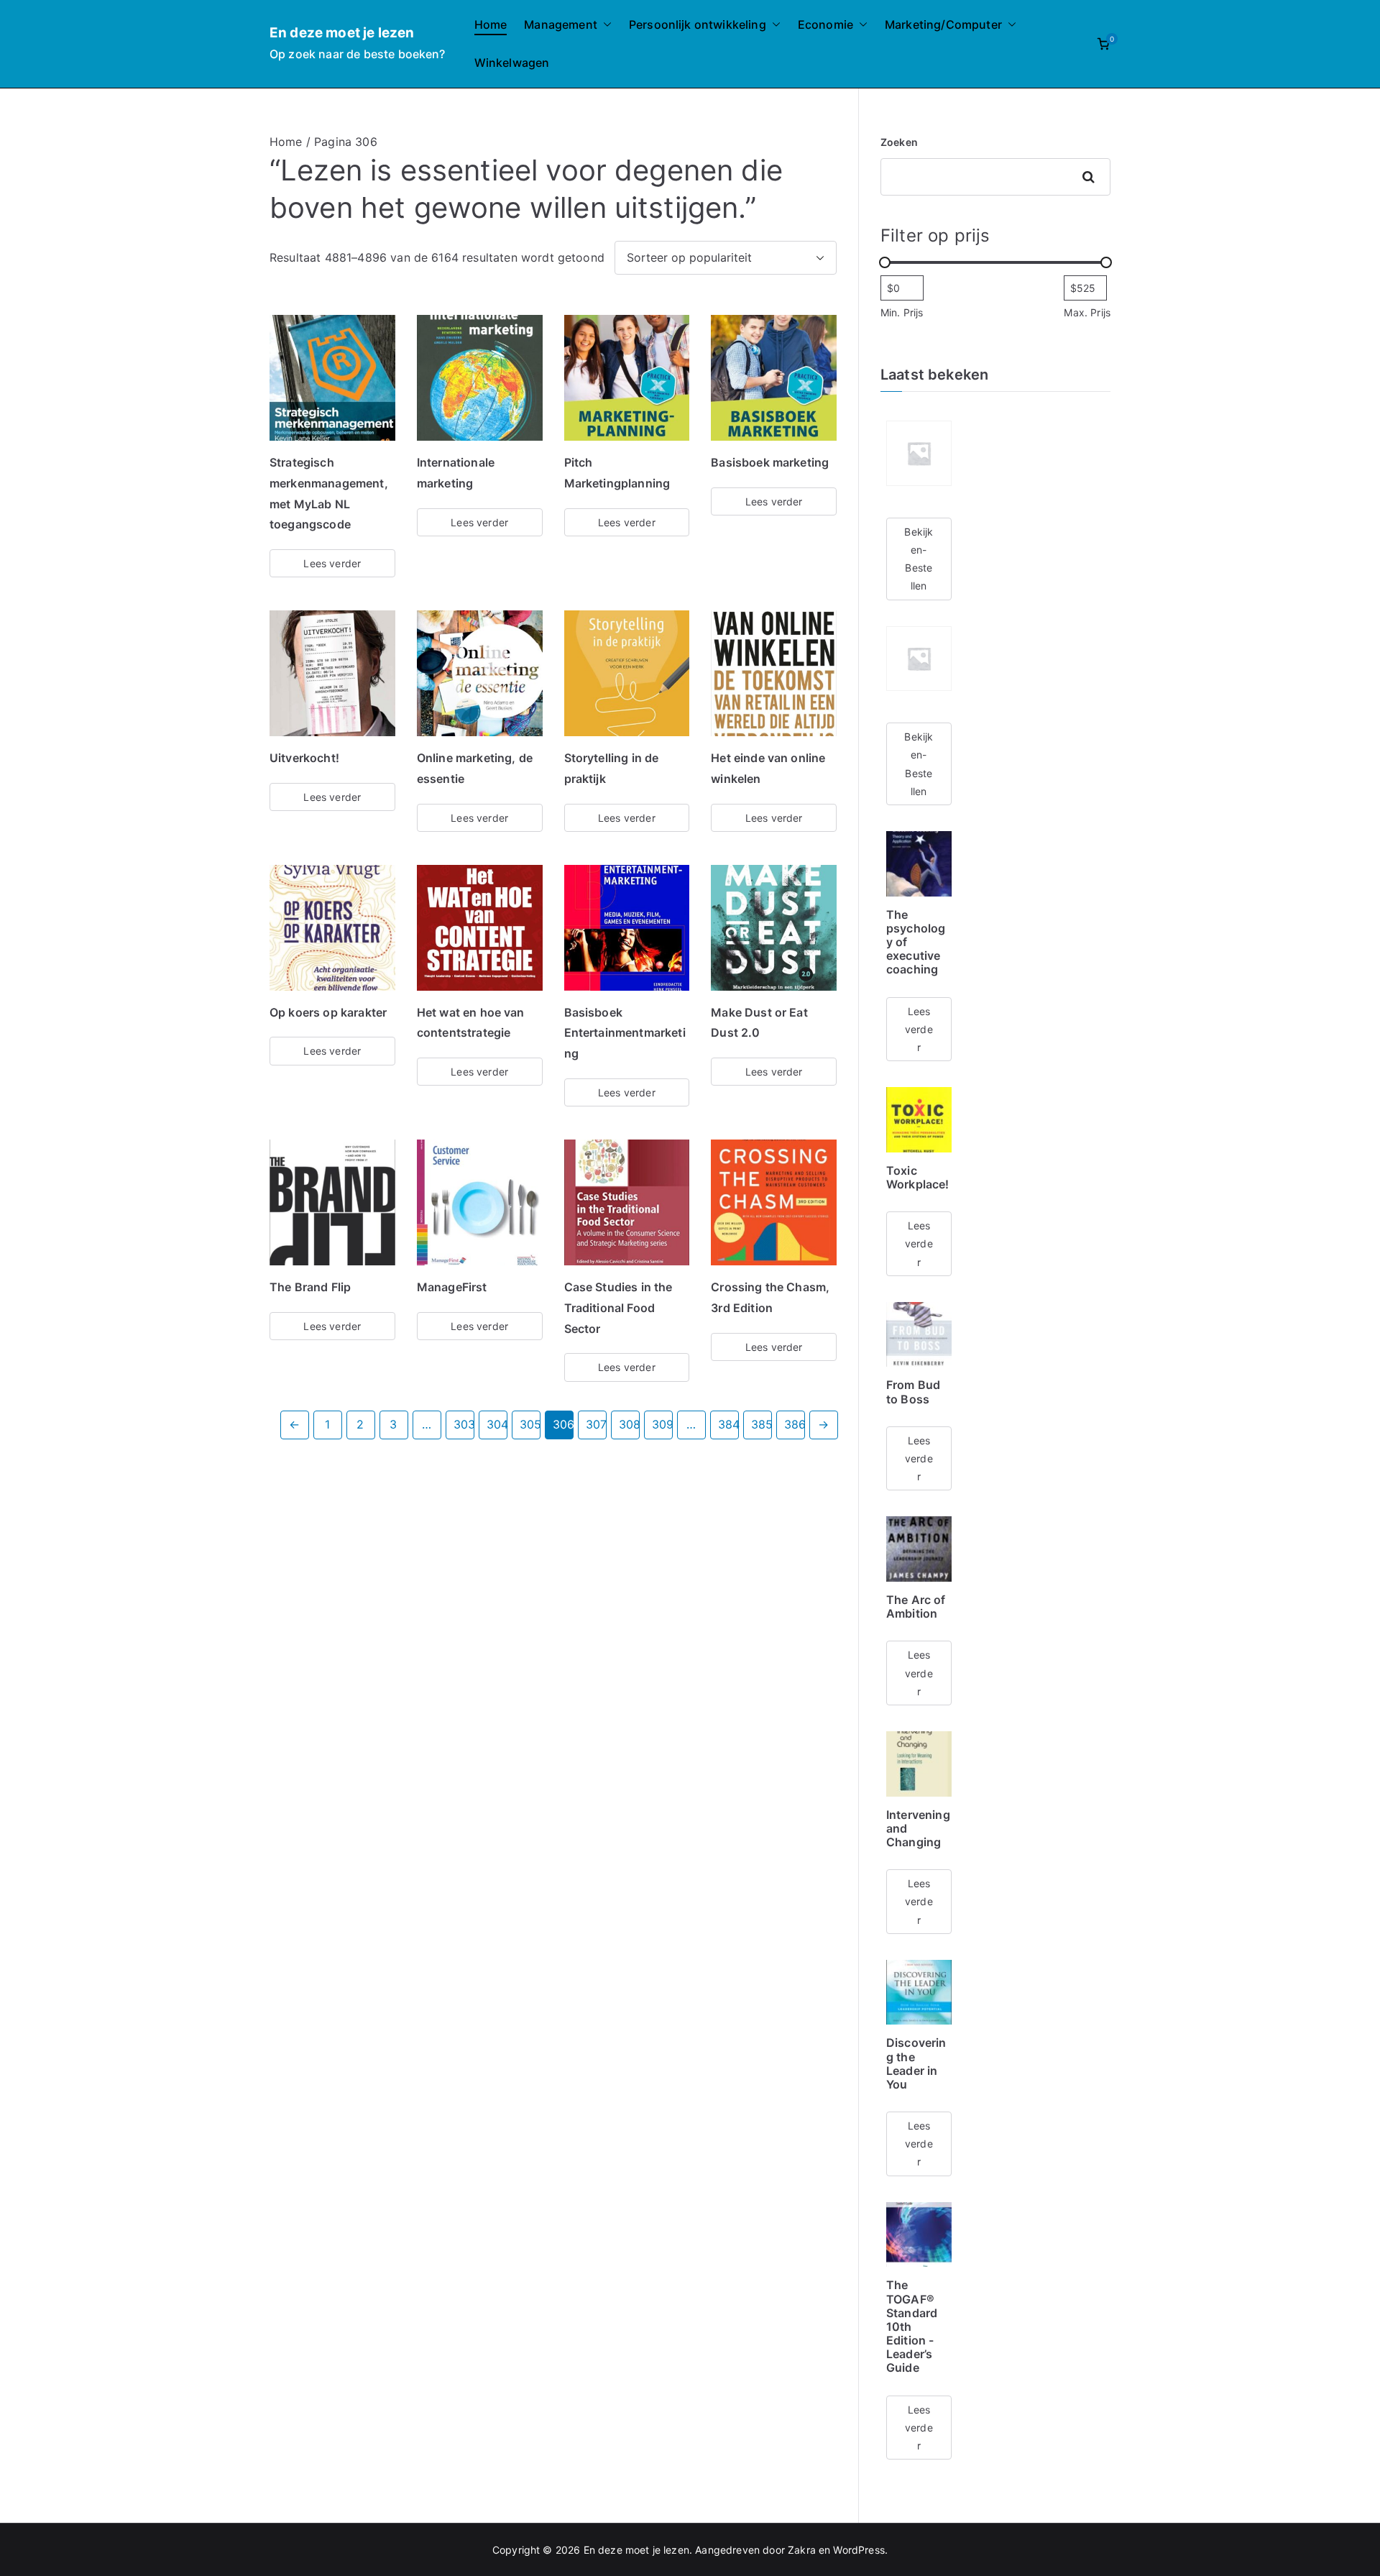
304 (497, 1424)
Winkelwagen (512, 63)
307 (596, 1424)
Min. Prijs (902, 312)
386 (795, 1424)
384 (728, 1424)
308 (629, 1424)
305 (530, 1424)
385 (762, 1424)
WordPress (859, 2550)
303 (464, 1424)
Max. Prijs (1087, 312)
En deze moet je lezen (342, 33)
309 (662, 1424)
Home (491, 24)
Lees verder (332, 563)
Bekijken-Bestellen (919, 559)
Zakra (802, 2550)
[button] (604, 25)
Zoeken (899, 142)
